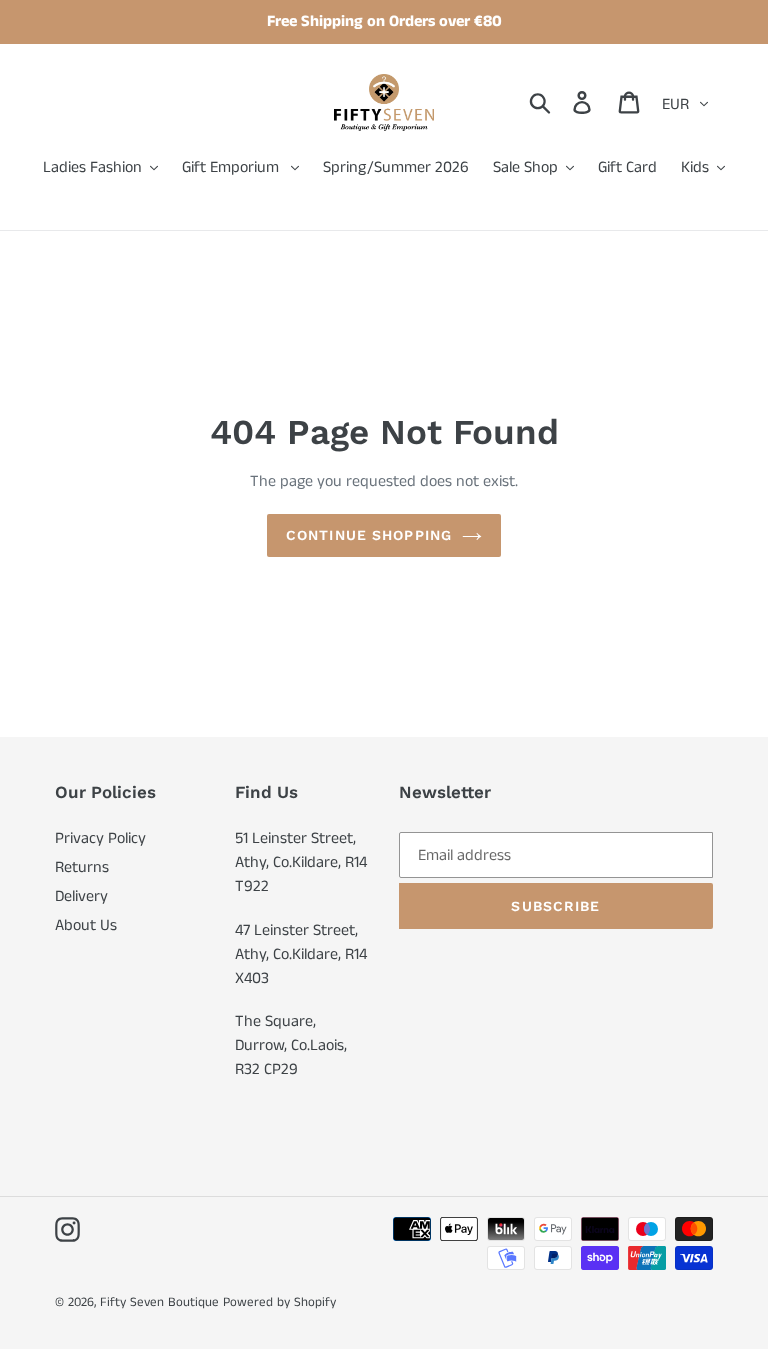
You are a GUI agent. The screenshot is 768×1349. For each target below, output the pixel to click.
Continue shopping (369, 535)
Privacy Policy (100, 838)
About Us (86, 925)
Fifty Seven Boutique (159, 1302)
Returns (82, 867)
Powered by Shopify (279, 1302)
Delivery (81, 896)
